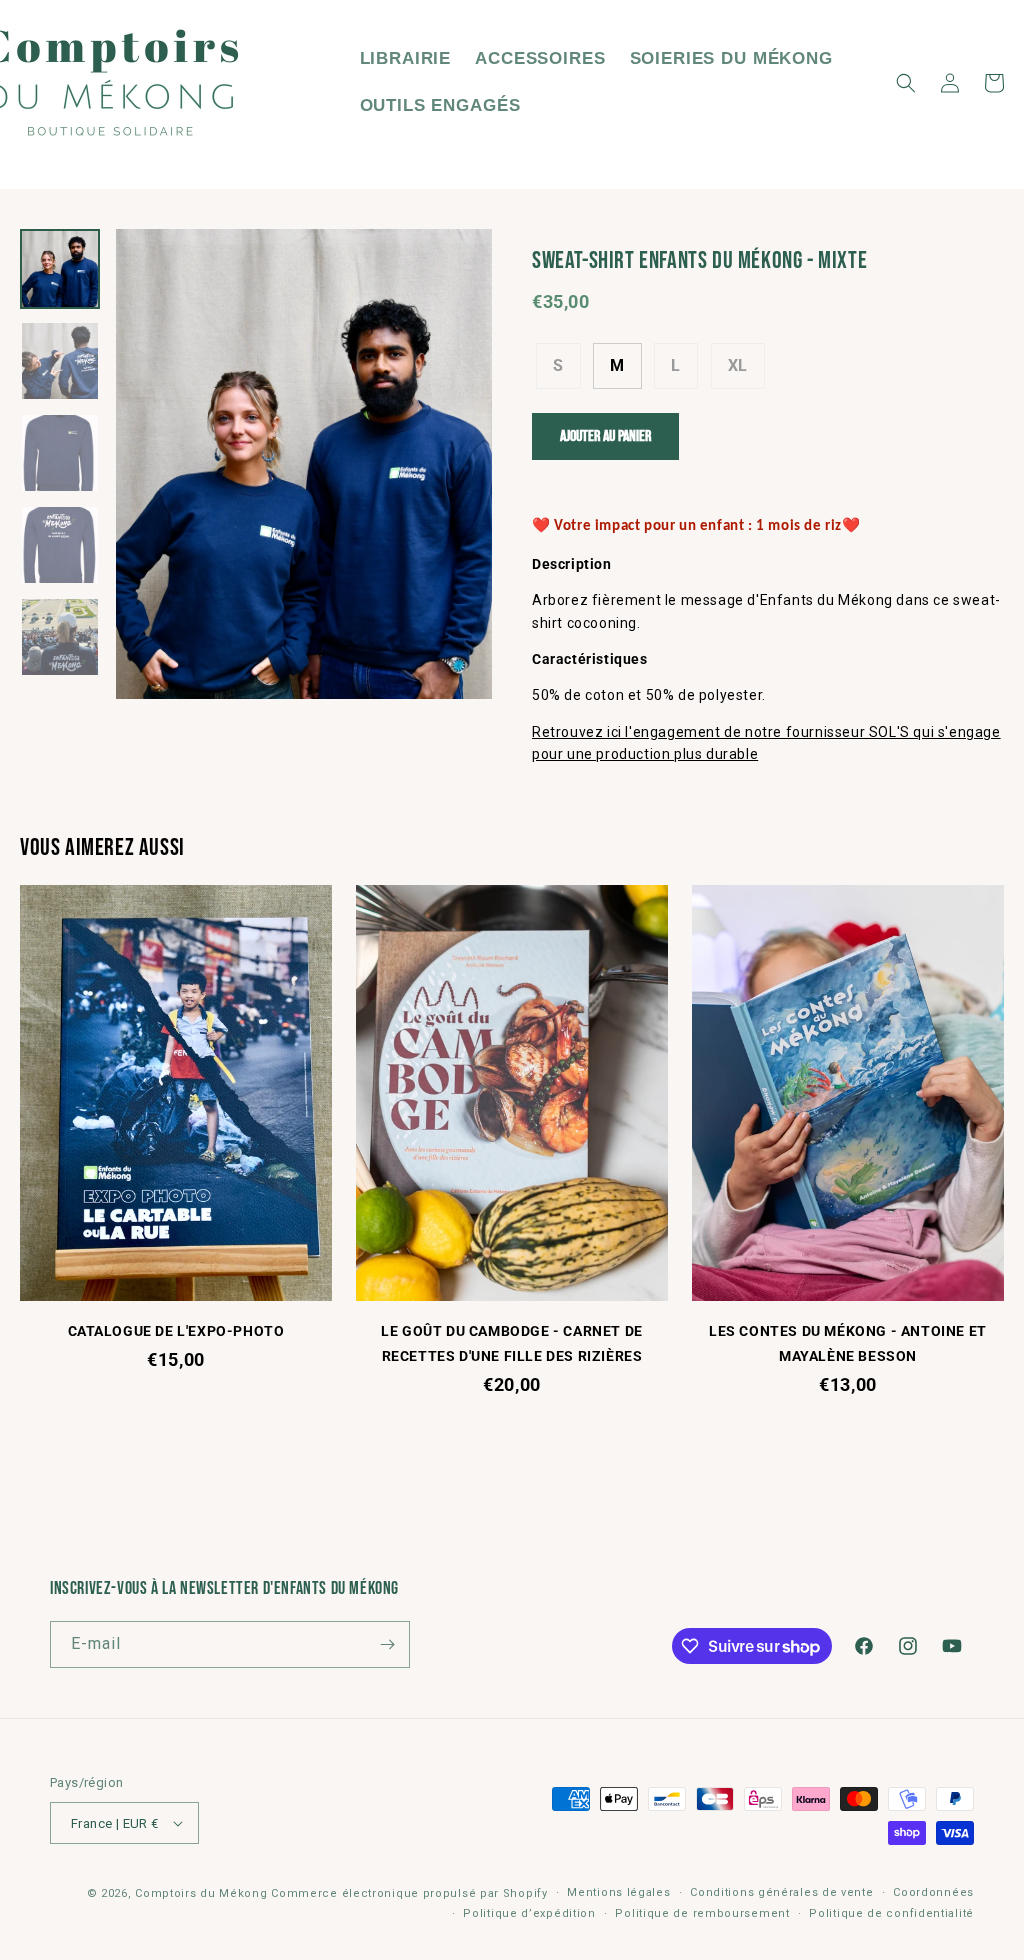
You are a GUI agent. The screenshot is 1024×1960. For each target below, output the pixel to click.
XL (738, 365)
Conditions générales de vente (781, 1892)
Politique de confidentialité (891, 1913)
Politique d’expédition (529, 1913)
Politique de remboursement (702, 1913)
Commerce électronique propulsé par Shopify (409, 1893)
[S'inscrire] (387, 1644)
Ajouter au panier (605, 436)
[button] (906, 83)
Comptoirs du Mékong (201, 1893)
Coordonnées (933, 1892)
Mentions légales (618, 1892)
